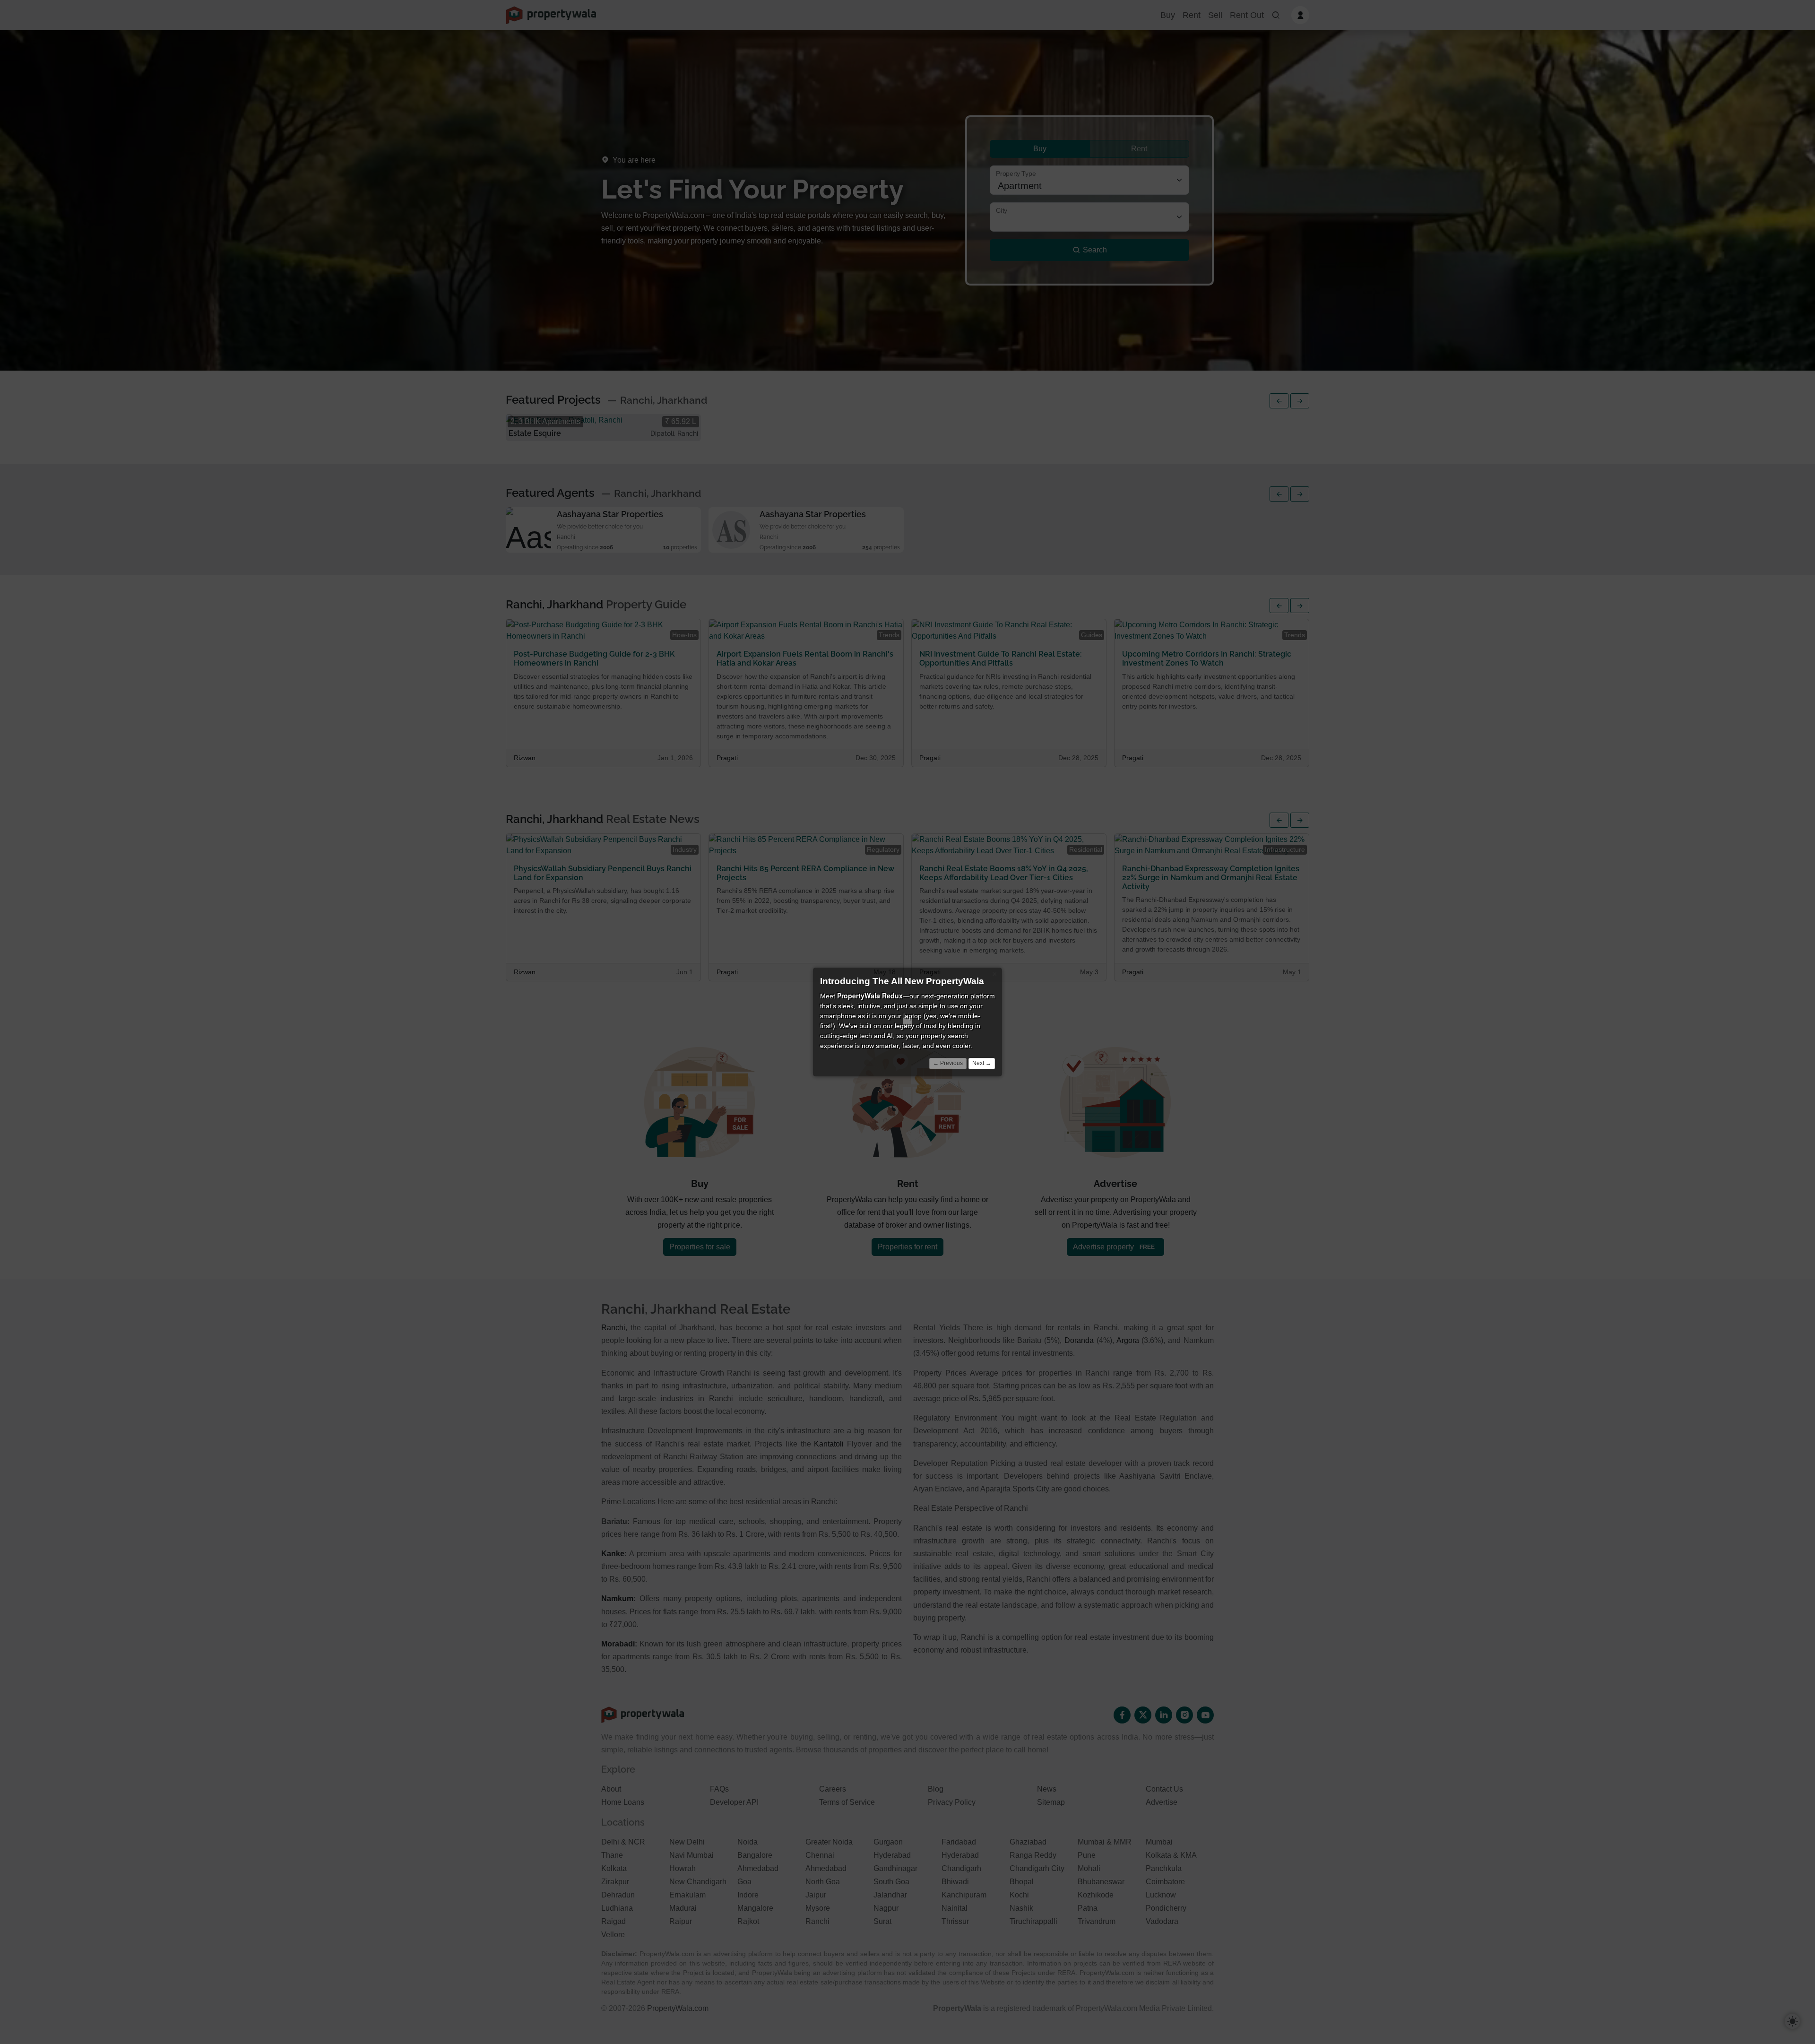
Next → (982, 1063)
